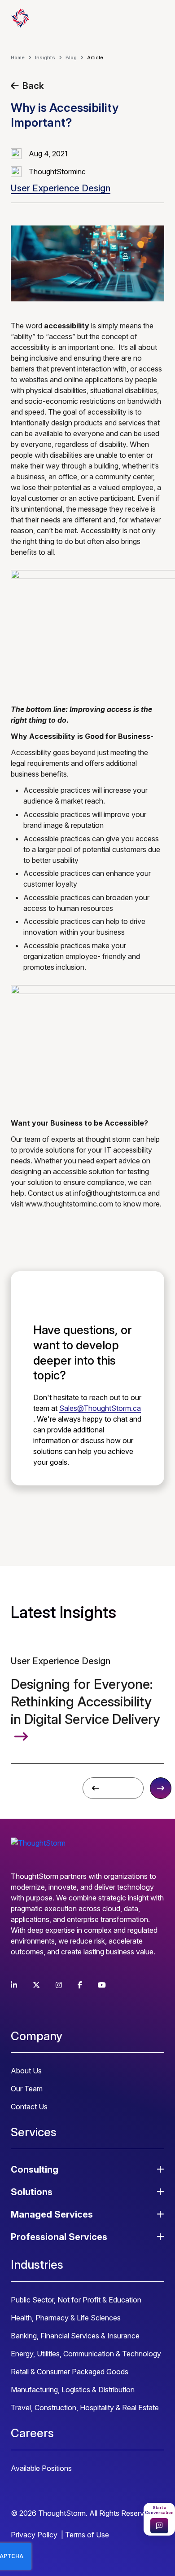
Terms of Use (87, 2535)
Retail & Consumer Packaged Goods (70, 2372)
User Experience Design (61, 188)
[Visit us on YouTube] (102, 1985)
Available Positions (41, 2468)
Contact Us (29, 2107)
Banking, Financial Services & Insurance (75, 2336)
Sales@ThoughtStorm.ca (100, 1408)
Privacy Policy (34, 2535)
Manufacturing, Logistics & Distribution (73, 2390)
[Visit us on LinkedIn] (14, 1985)
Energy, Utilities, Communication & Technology (86, 2354)
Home (18, 57)
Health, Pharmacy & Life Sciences (66, 2318)
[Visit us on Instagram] (59, 1985)
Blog (71, 57)
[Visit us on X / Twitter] (36, 1985)
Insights (45, 57)
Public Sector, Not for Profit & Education (76, 2300)
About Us (26, 2071)
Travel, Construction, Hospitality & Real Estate (85, 2408)
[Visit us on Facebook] (80, 1985)
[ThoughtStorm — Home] (56, 18)
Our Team (27, 2089)
